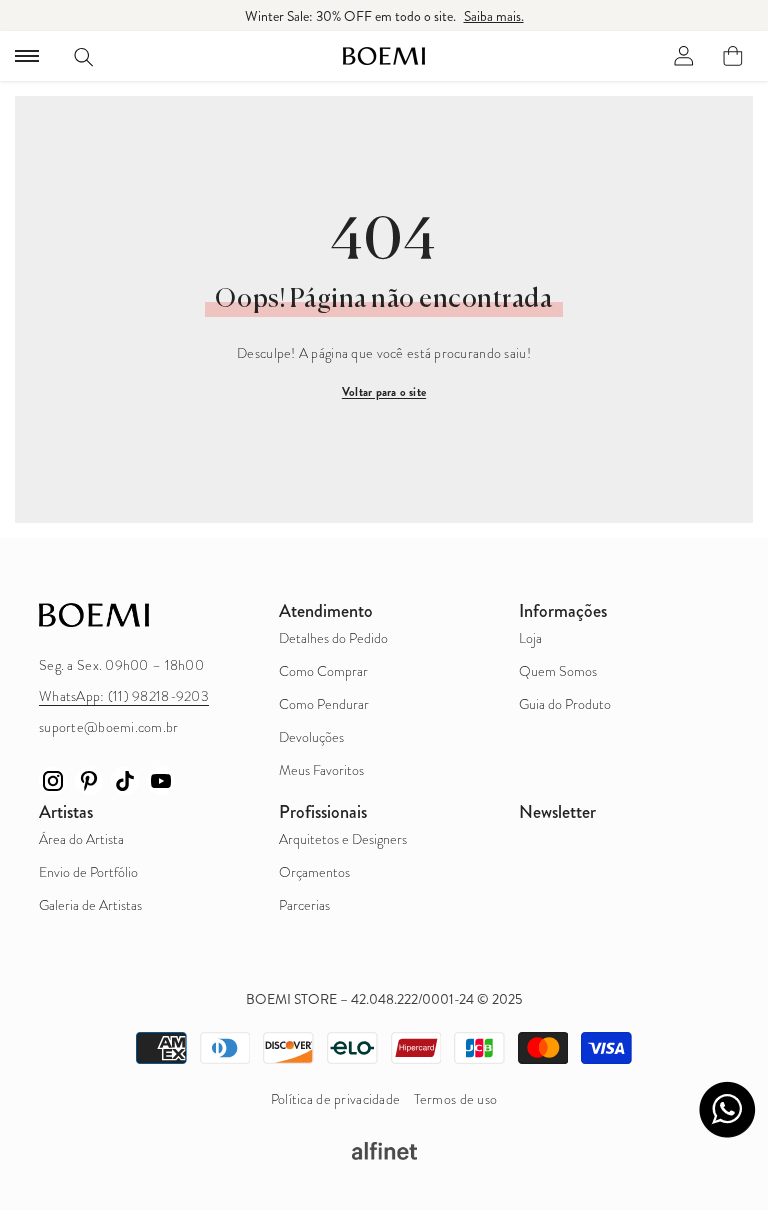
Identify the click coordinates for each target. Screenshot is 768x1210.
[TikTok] (125, 781)
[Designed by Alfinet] (384, 1151)
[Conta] (684, 56)
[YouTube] (161, 781)
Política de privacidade (335, 1099)
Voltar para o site (384, 392)
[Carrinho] (733, 56)
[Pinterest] (89, 781)
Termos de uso (456, 1099)
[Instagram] (53, 781)
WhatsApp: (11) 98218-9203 (124, 696)
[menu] (27, 56)
